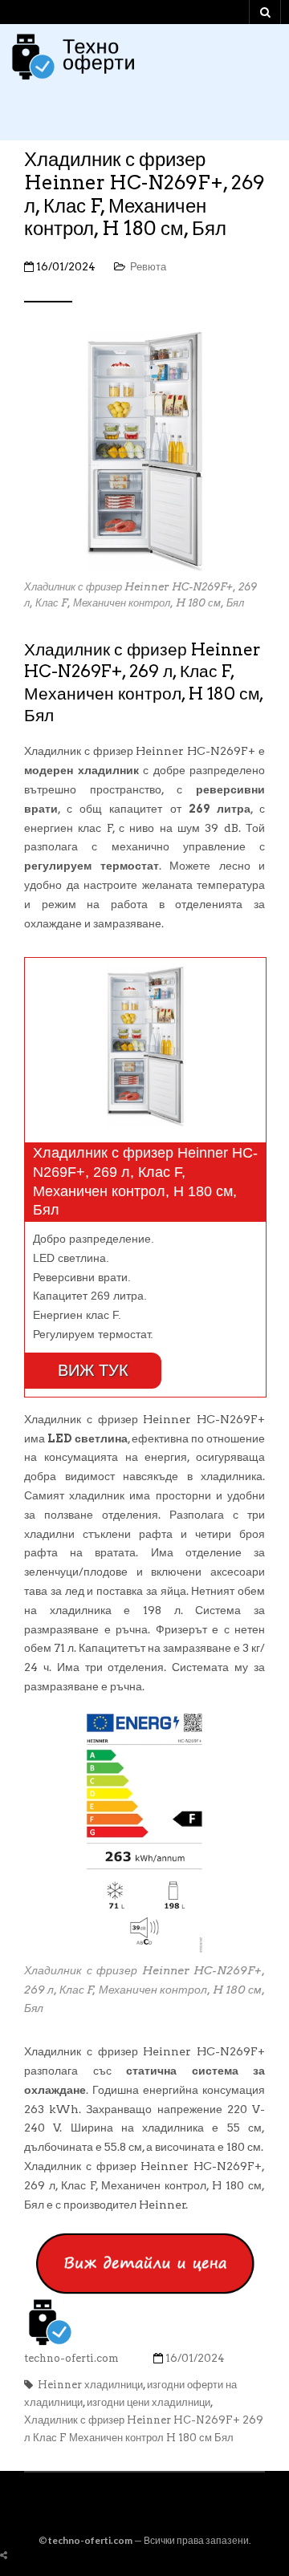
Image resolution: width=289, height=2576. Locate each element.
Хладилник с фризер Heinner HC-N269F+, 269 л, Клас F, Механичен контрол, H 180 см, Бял (144, 194)
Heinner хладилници (90, 2385)
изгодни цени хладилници (149, 2402)
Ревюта (148, 267)
